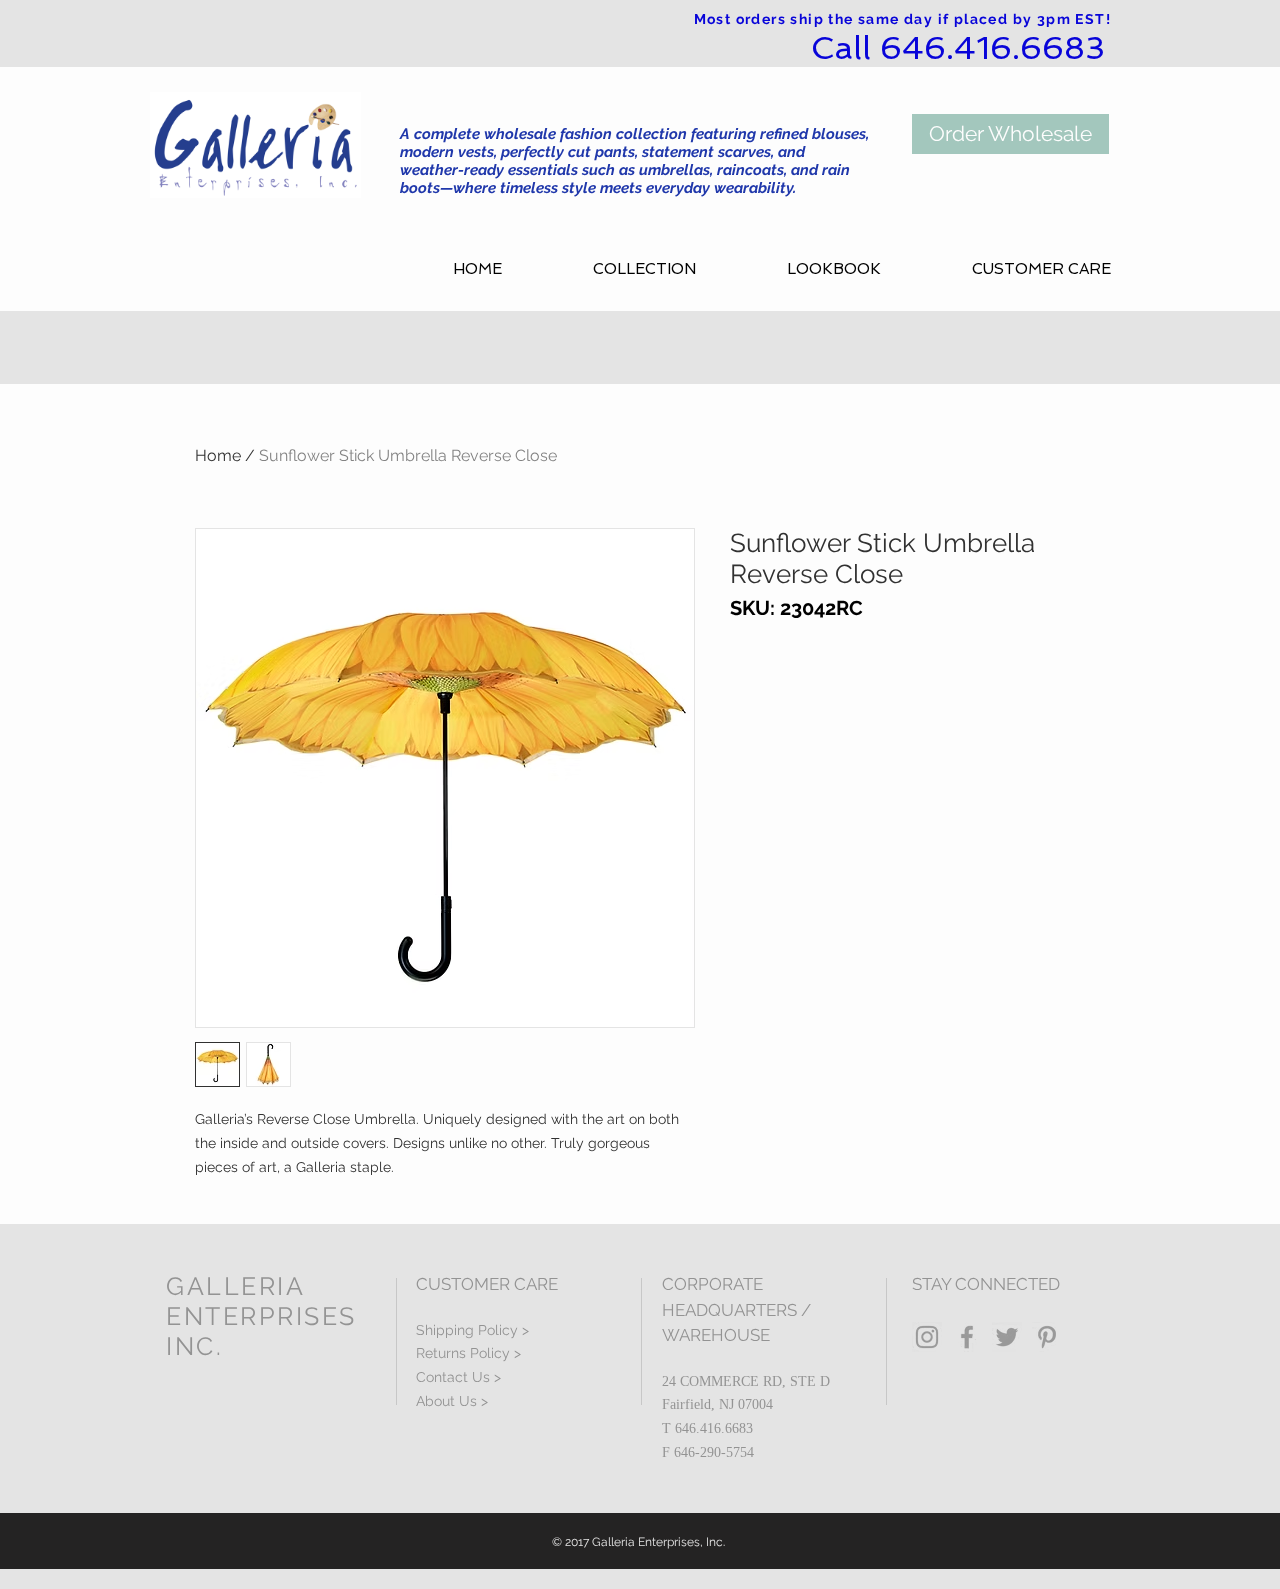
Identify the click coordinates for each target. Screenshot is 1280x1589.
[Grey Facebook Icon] (967, 1337)
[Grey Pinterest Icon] (1047, 1337)
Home (218, 455)
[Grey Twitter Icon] (1007, 1337)
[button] (675, 269)
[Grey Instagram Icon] (927, 1337)
